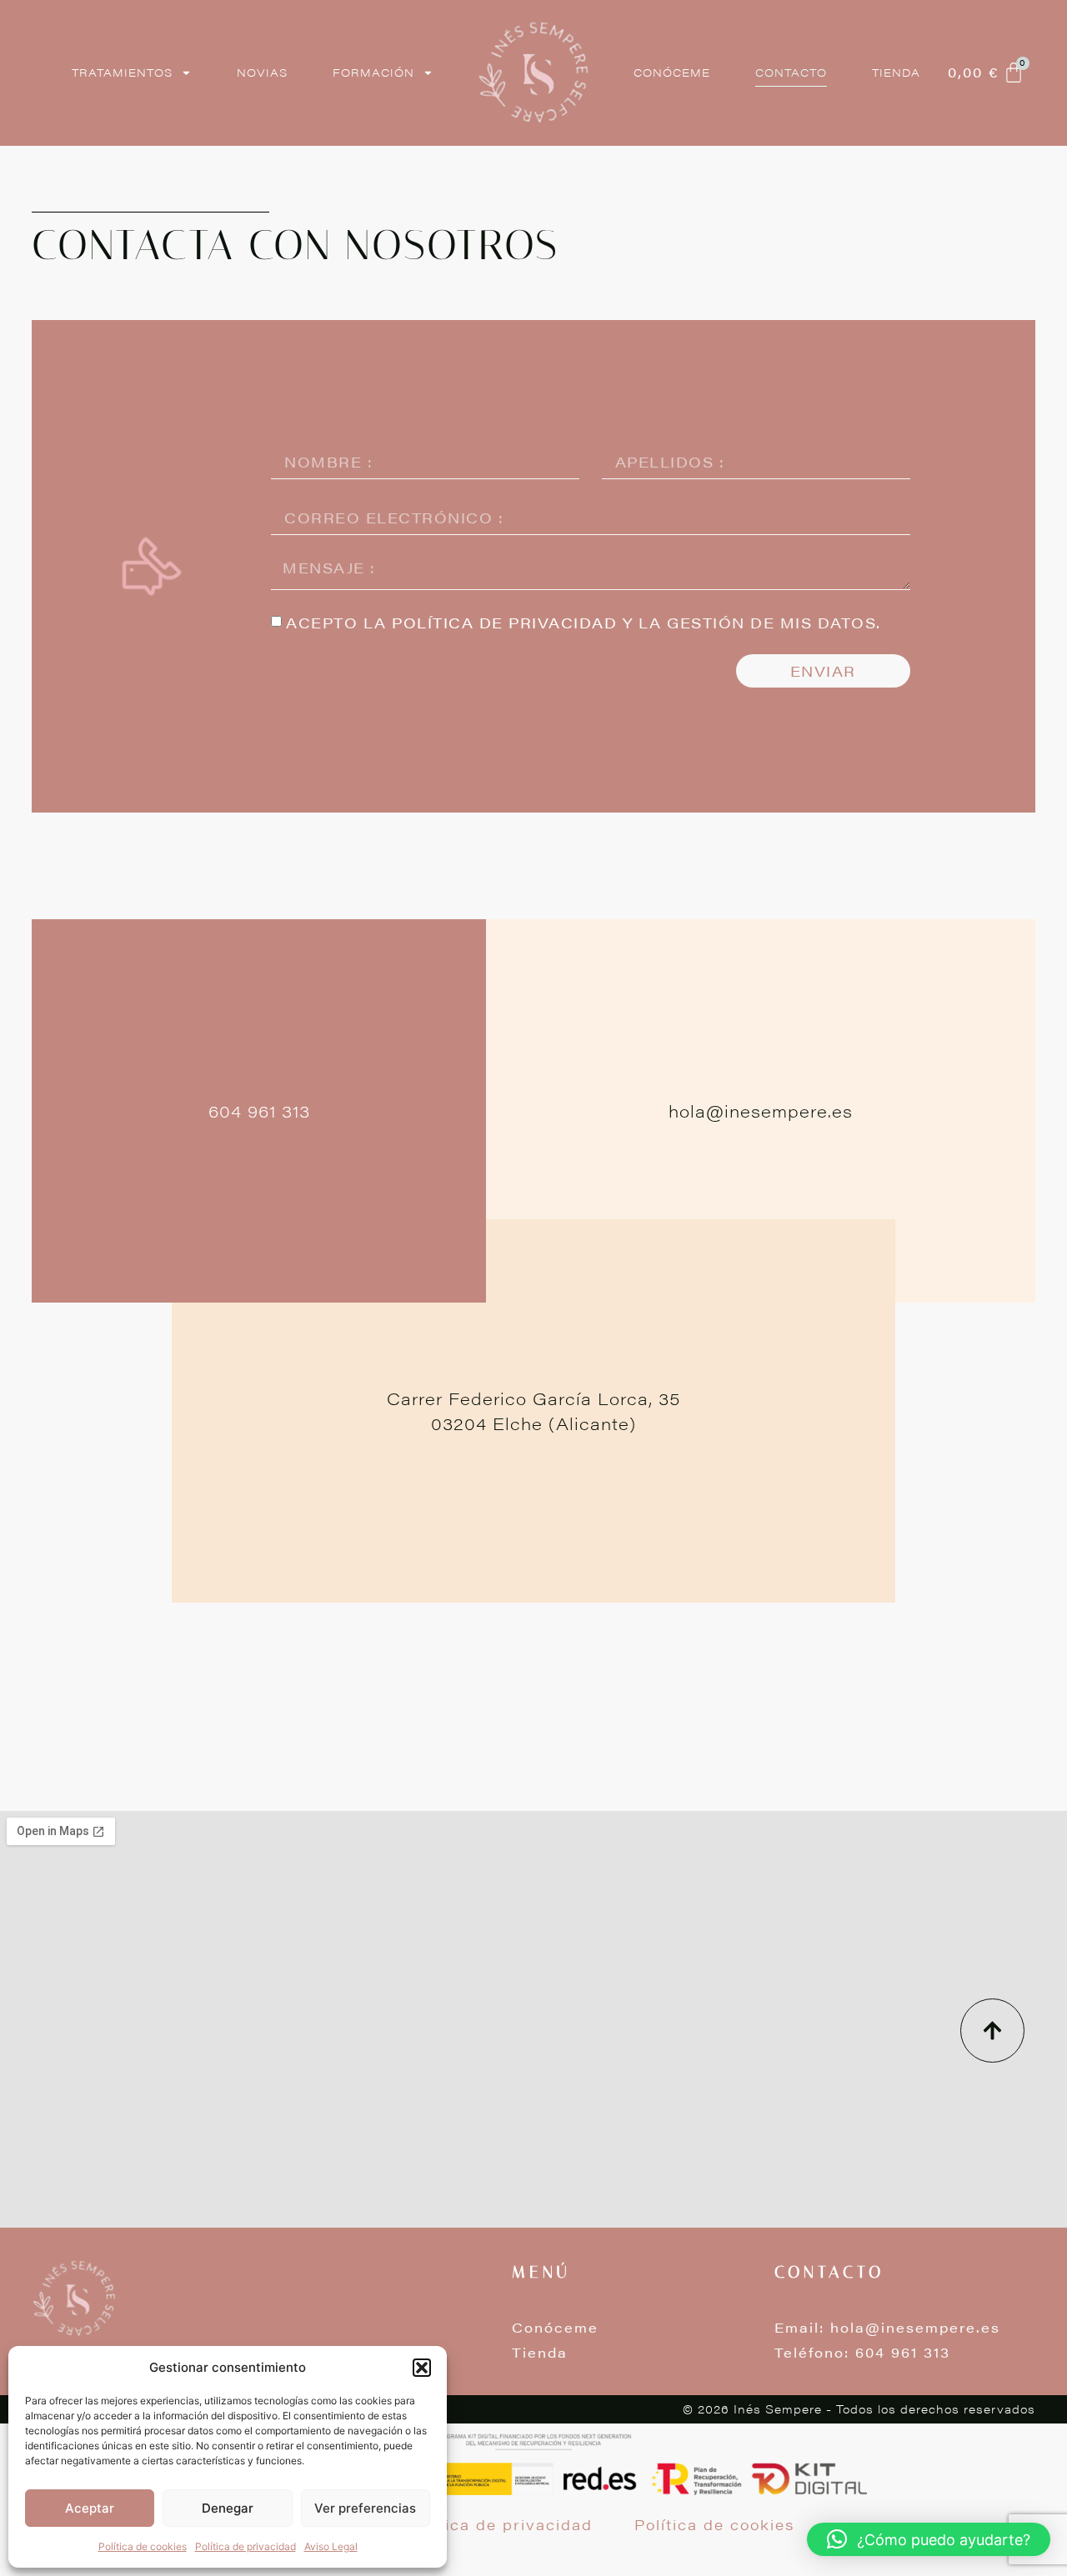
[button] (422, 2368)
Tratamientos (122, 73)
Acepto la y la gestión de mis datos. (584, 623)
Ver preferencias (365, 2508)
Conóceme (672, 73)
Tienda (896, 73)
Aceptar (90, 2508)
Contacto (791, 73)
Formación (373, 73)
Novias (262, 73)
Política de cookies (143, 2546)
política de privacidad (504, 623)
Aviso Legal (331, 2546)
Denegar (228, 2508)
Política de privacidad (245, 2546)
